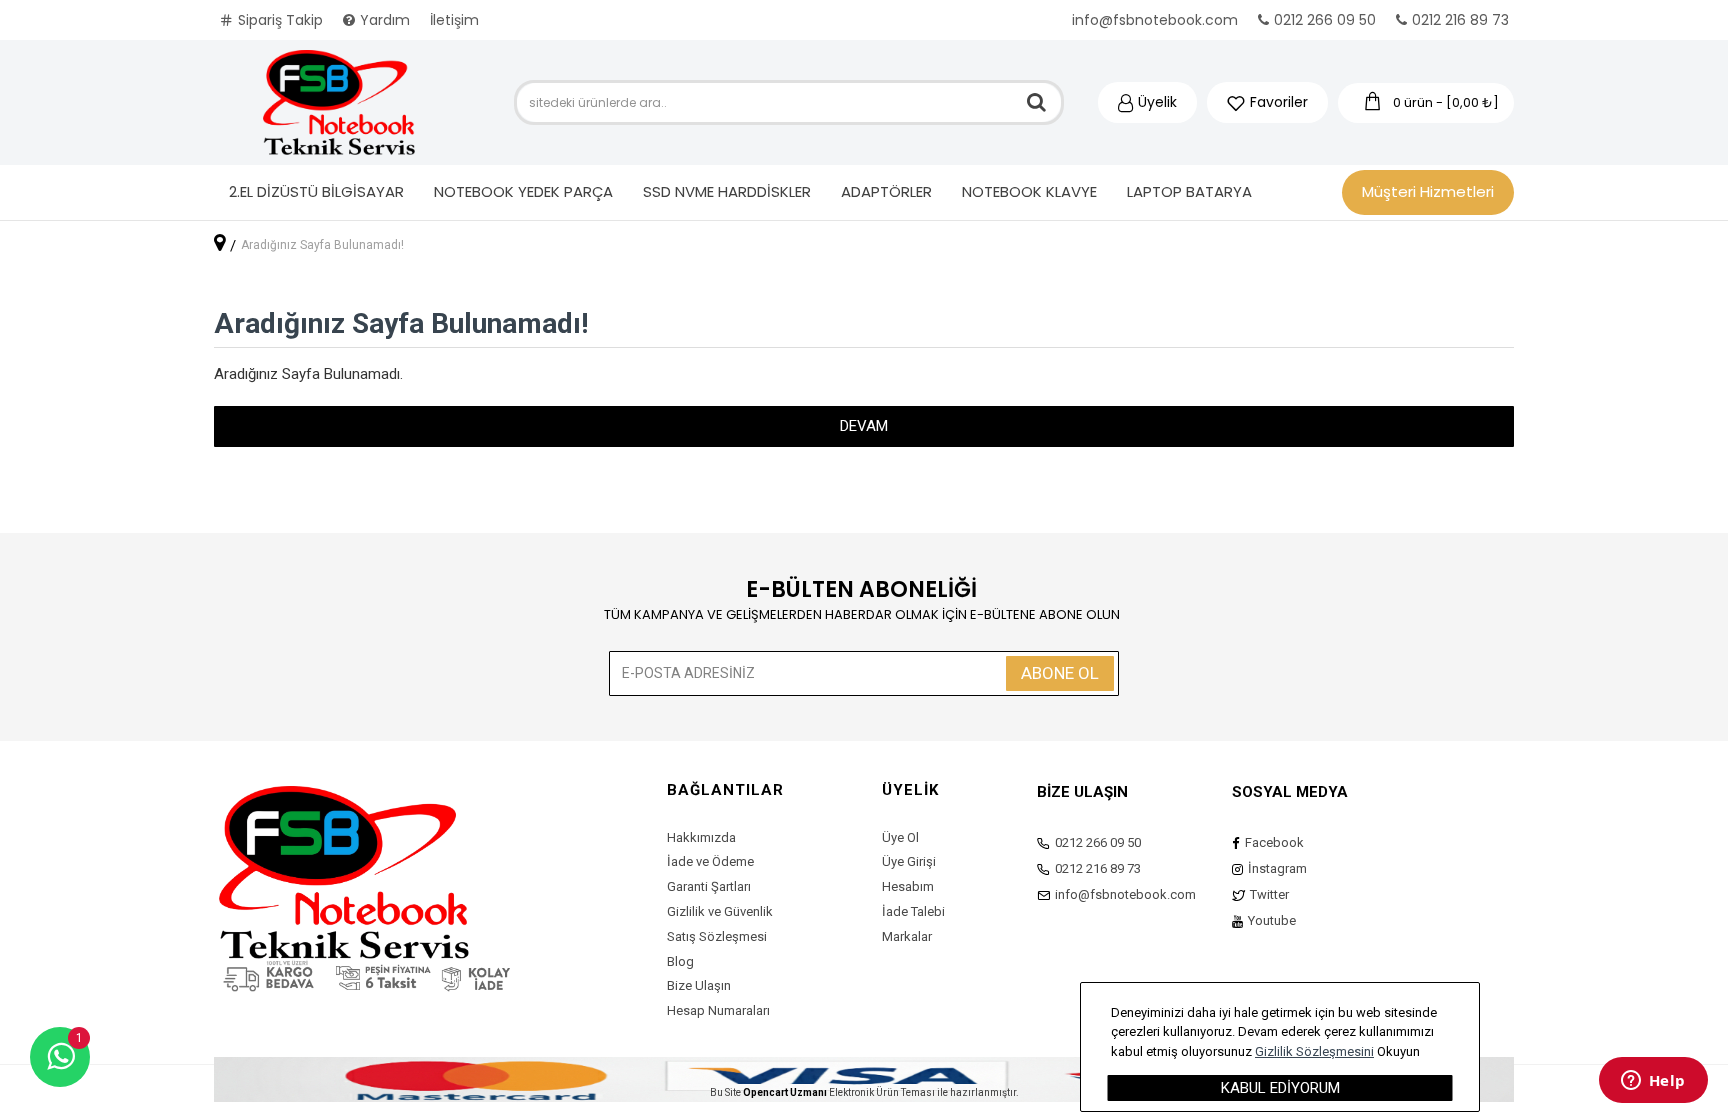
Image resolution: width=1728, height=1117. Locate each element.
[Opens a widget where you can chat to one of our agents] (1653, 1082)
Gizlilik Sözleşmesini (1314, 1051)
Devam (864, 426)
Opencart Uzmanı (785, 1092)
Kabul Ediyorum (1280, 1088)
